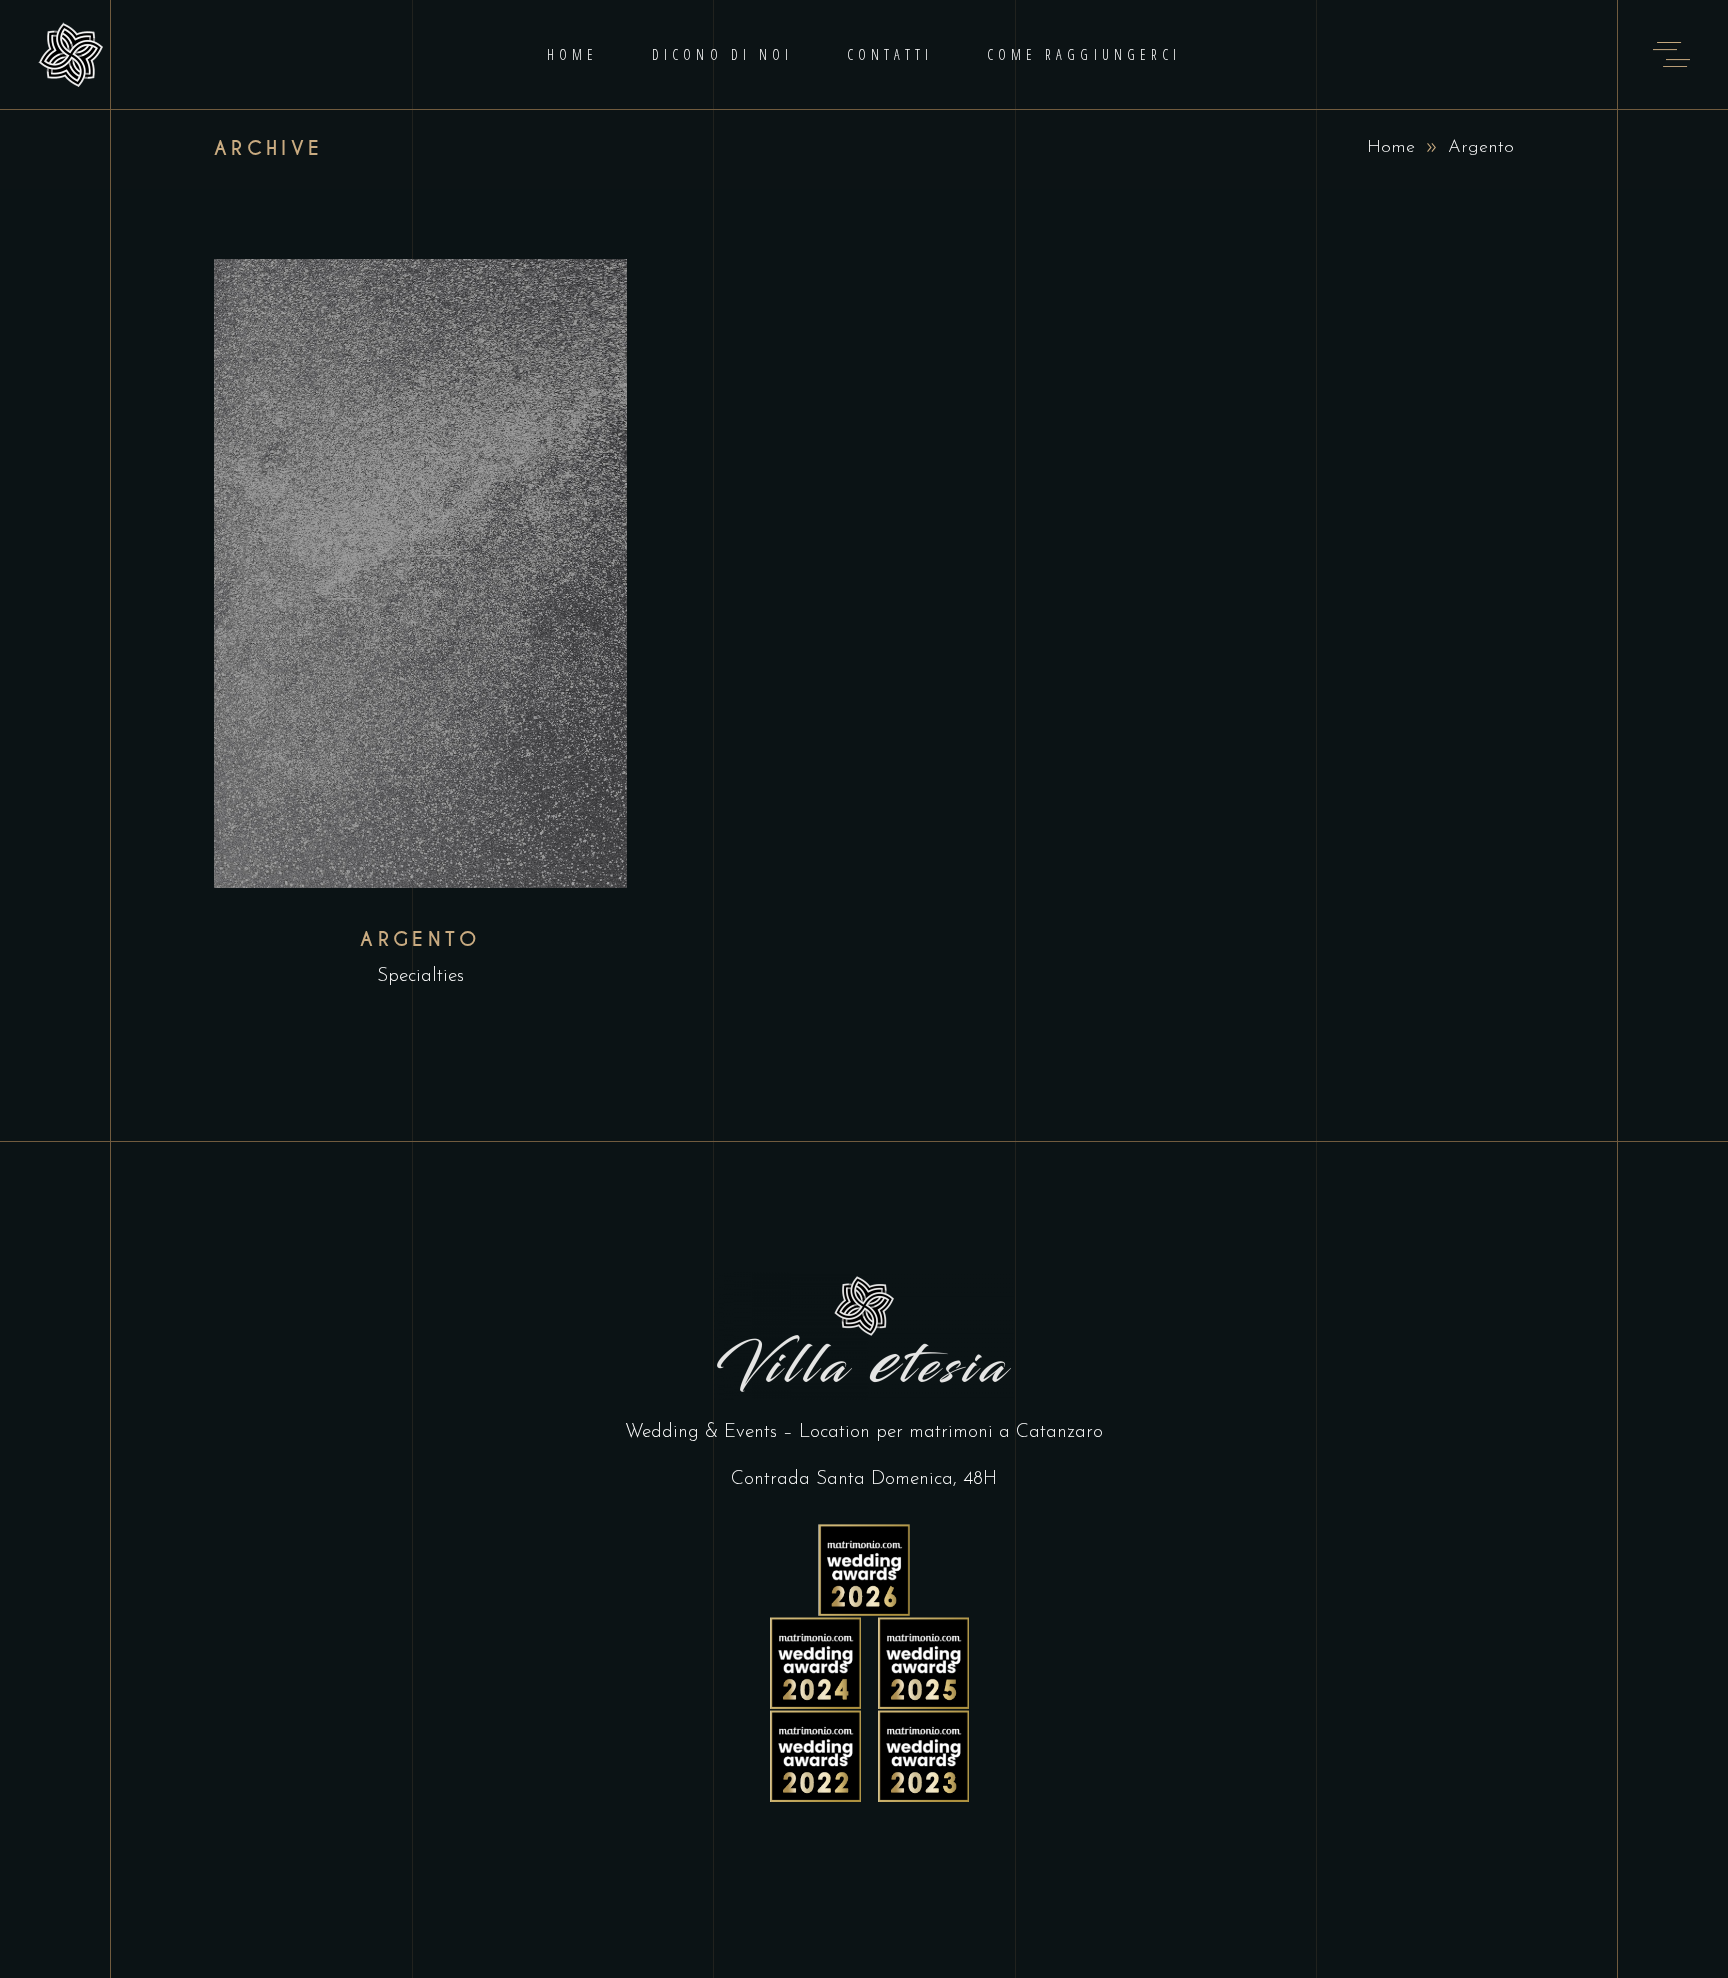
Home (1391, 148)
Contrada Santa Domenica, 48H (864, 1479)
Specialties (420, 976)
